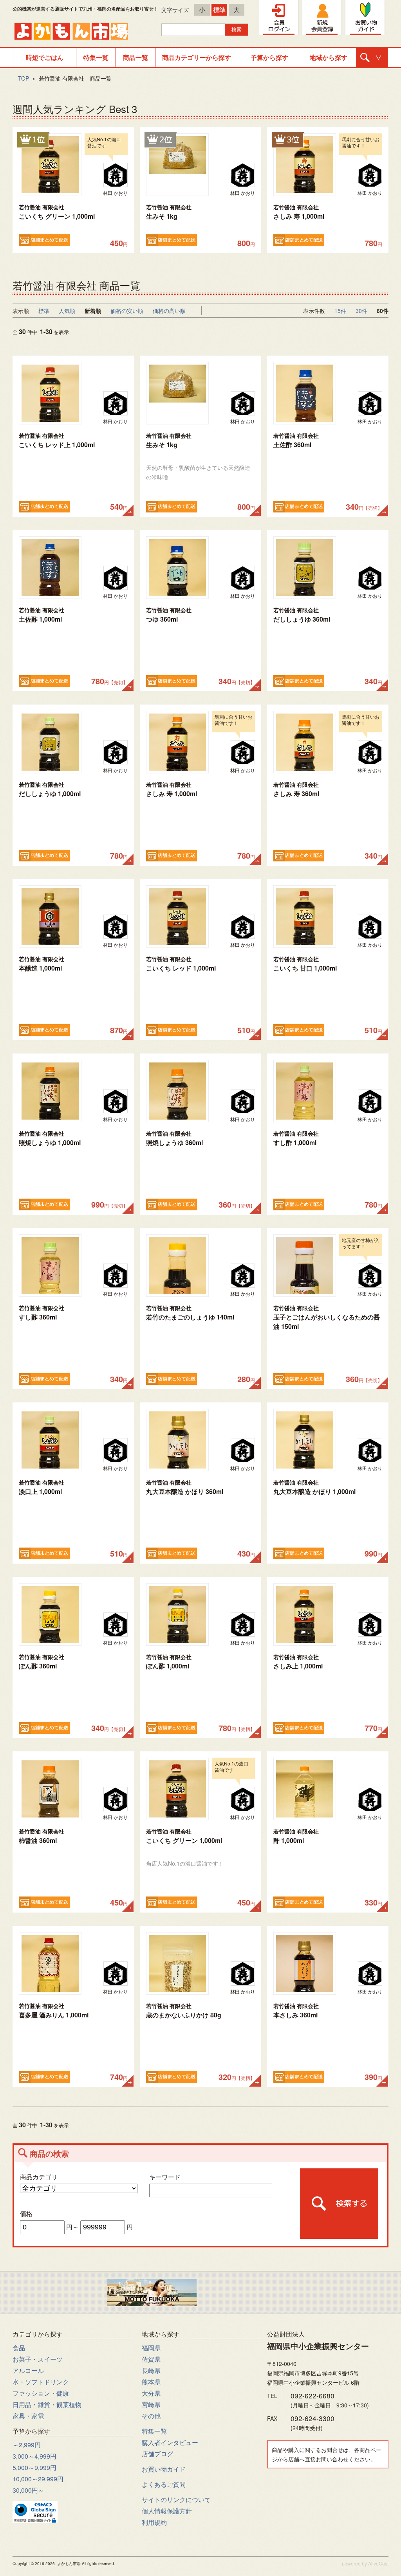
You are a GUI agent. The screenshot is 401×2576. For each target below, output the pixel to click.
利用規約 (154, 2522)
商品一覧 (135, 57)
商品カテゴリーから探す (197, 57)
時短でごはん (45, 57)
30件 (361, 311)
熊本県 (151, 2382)
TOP (23, 78)
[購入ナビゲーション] (372, 58)
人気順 (67, 311)
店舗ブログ (157, 2454)
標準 (219, 10)
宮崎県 (151, 2404)
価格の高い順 (169, 311)
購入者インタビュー (170, 2442)
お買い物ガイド (164, 2469)
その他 (151, 2416)
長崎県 (151, 2370)
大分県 (151, 2393)
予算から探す (269, 57)
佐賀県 (151, 2359)
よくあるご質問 (164, 2484)
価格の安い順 (127, 311)
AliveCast (378, 2563)
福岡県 (151, 2348)
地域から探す (329, 57)
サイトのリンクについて (176, 2500)
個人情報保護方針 (167, 2511)
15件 (340, 311)
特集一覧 (96, 57)
